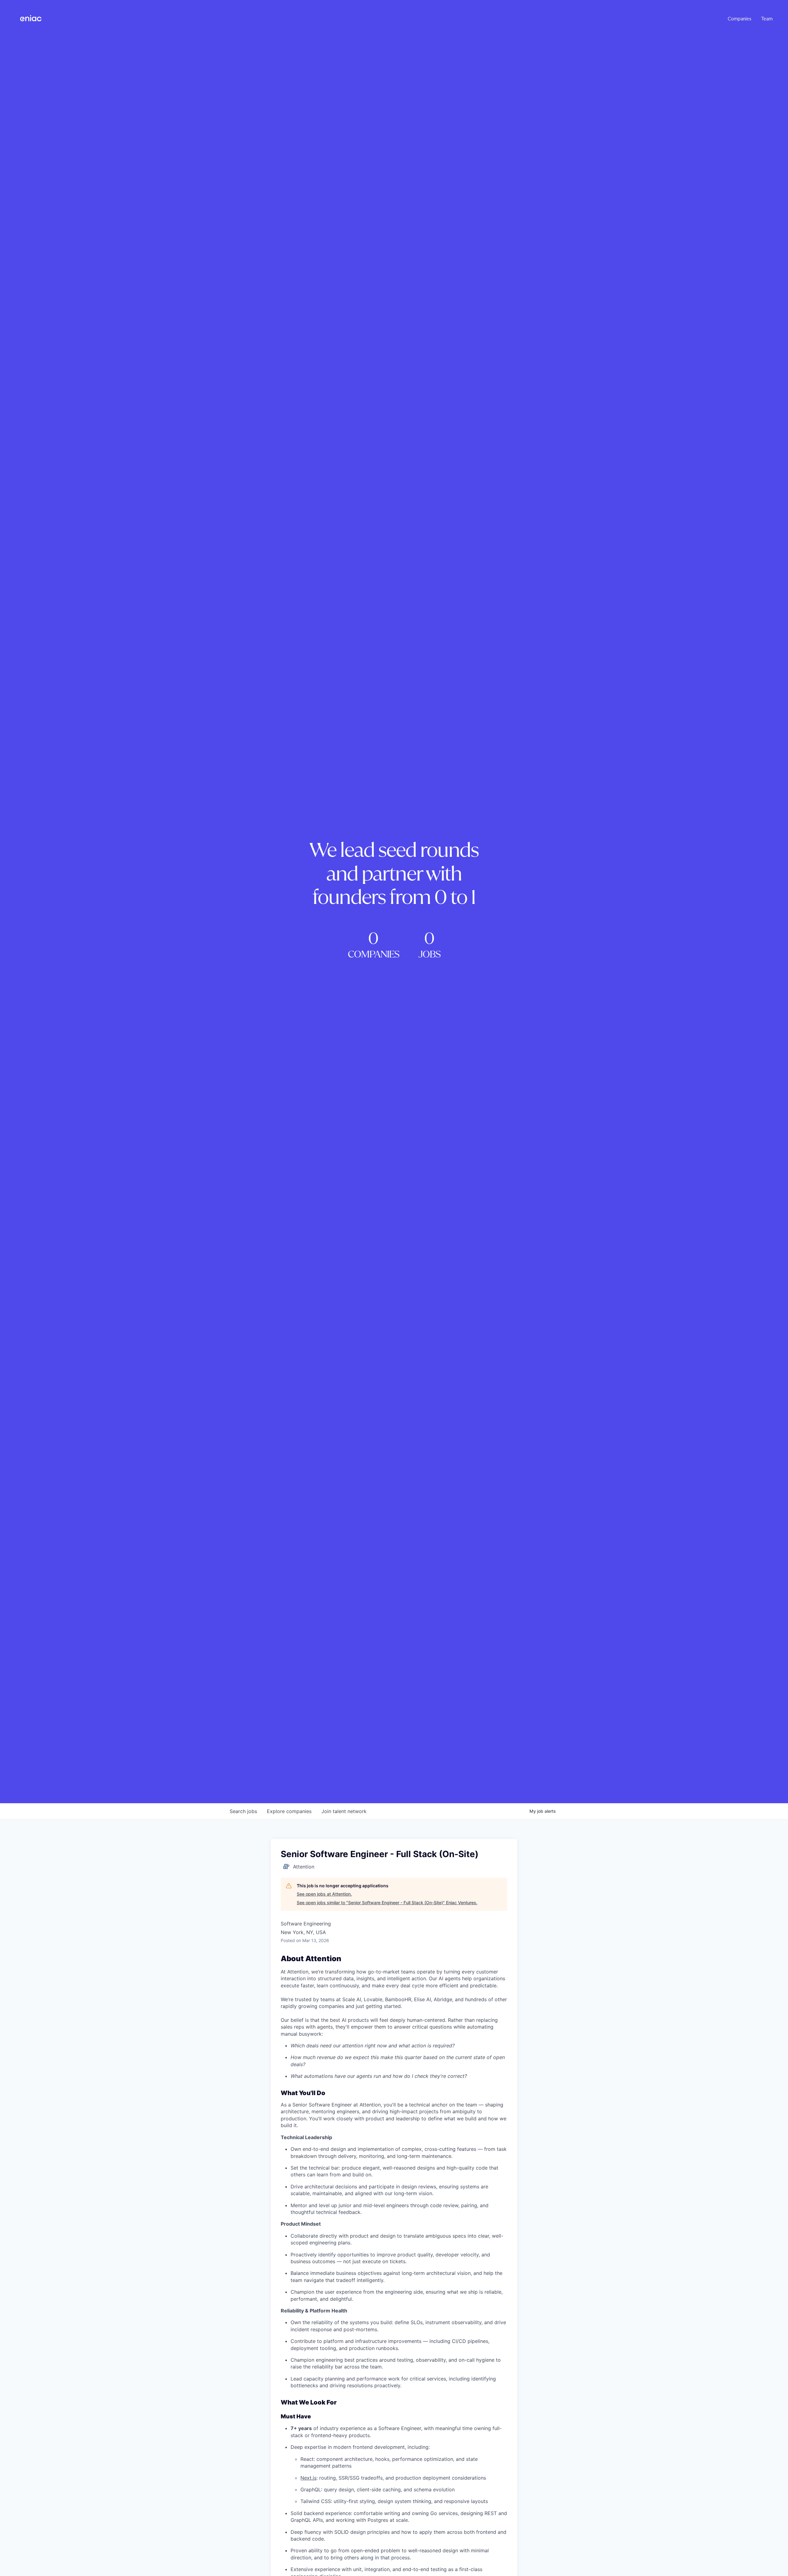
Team (767, 18)
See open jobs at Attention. (324, 1894)
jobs (243, 1811)
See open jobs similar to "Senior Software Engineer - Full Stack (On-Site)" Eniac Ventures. (387, 1903)
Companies (740, 18)
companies (289, 1811)
